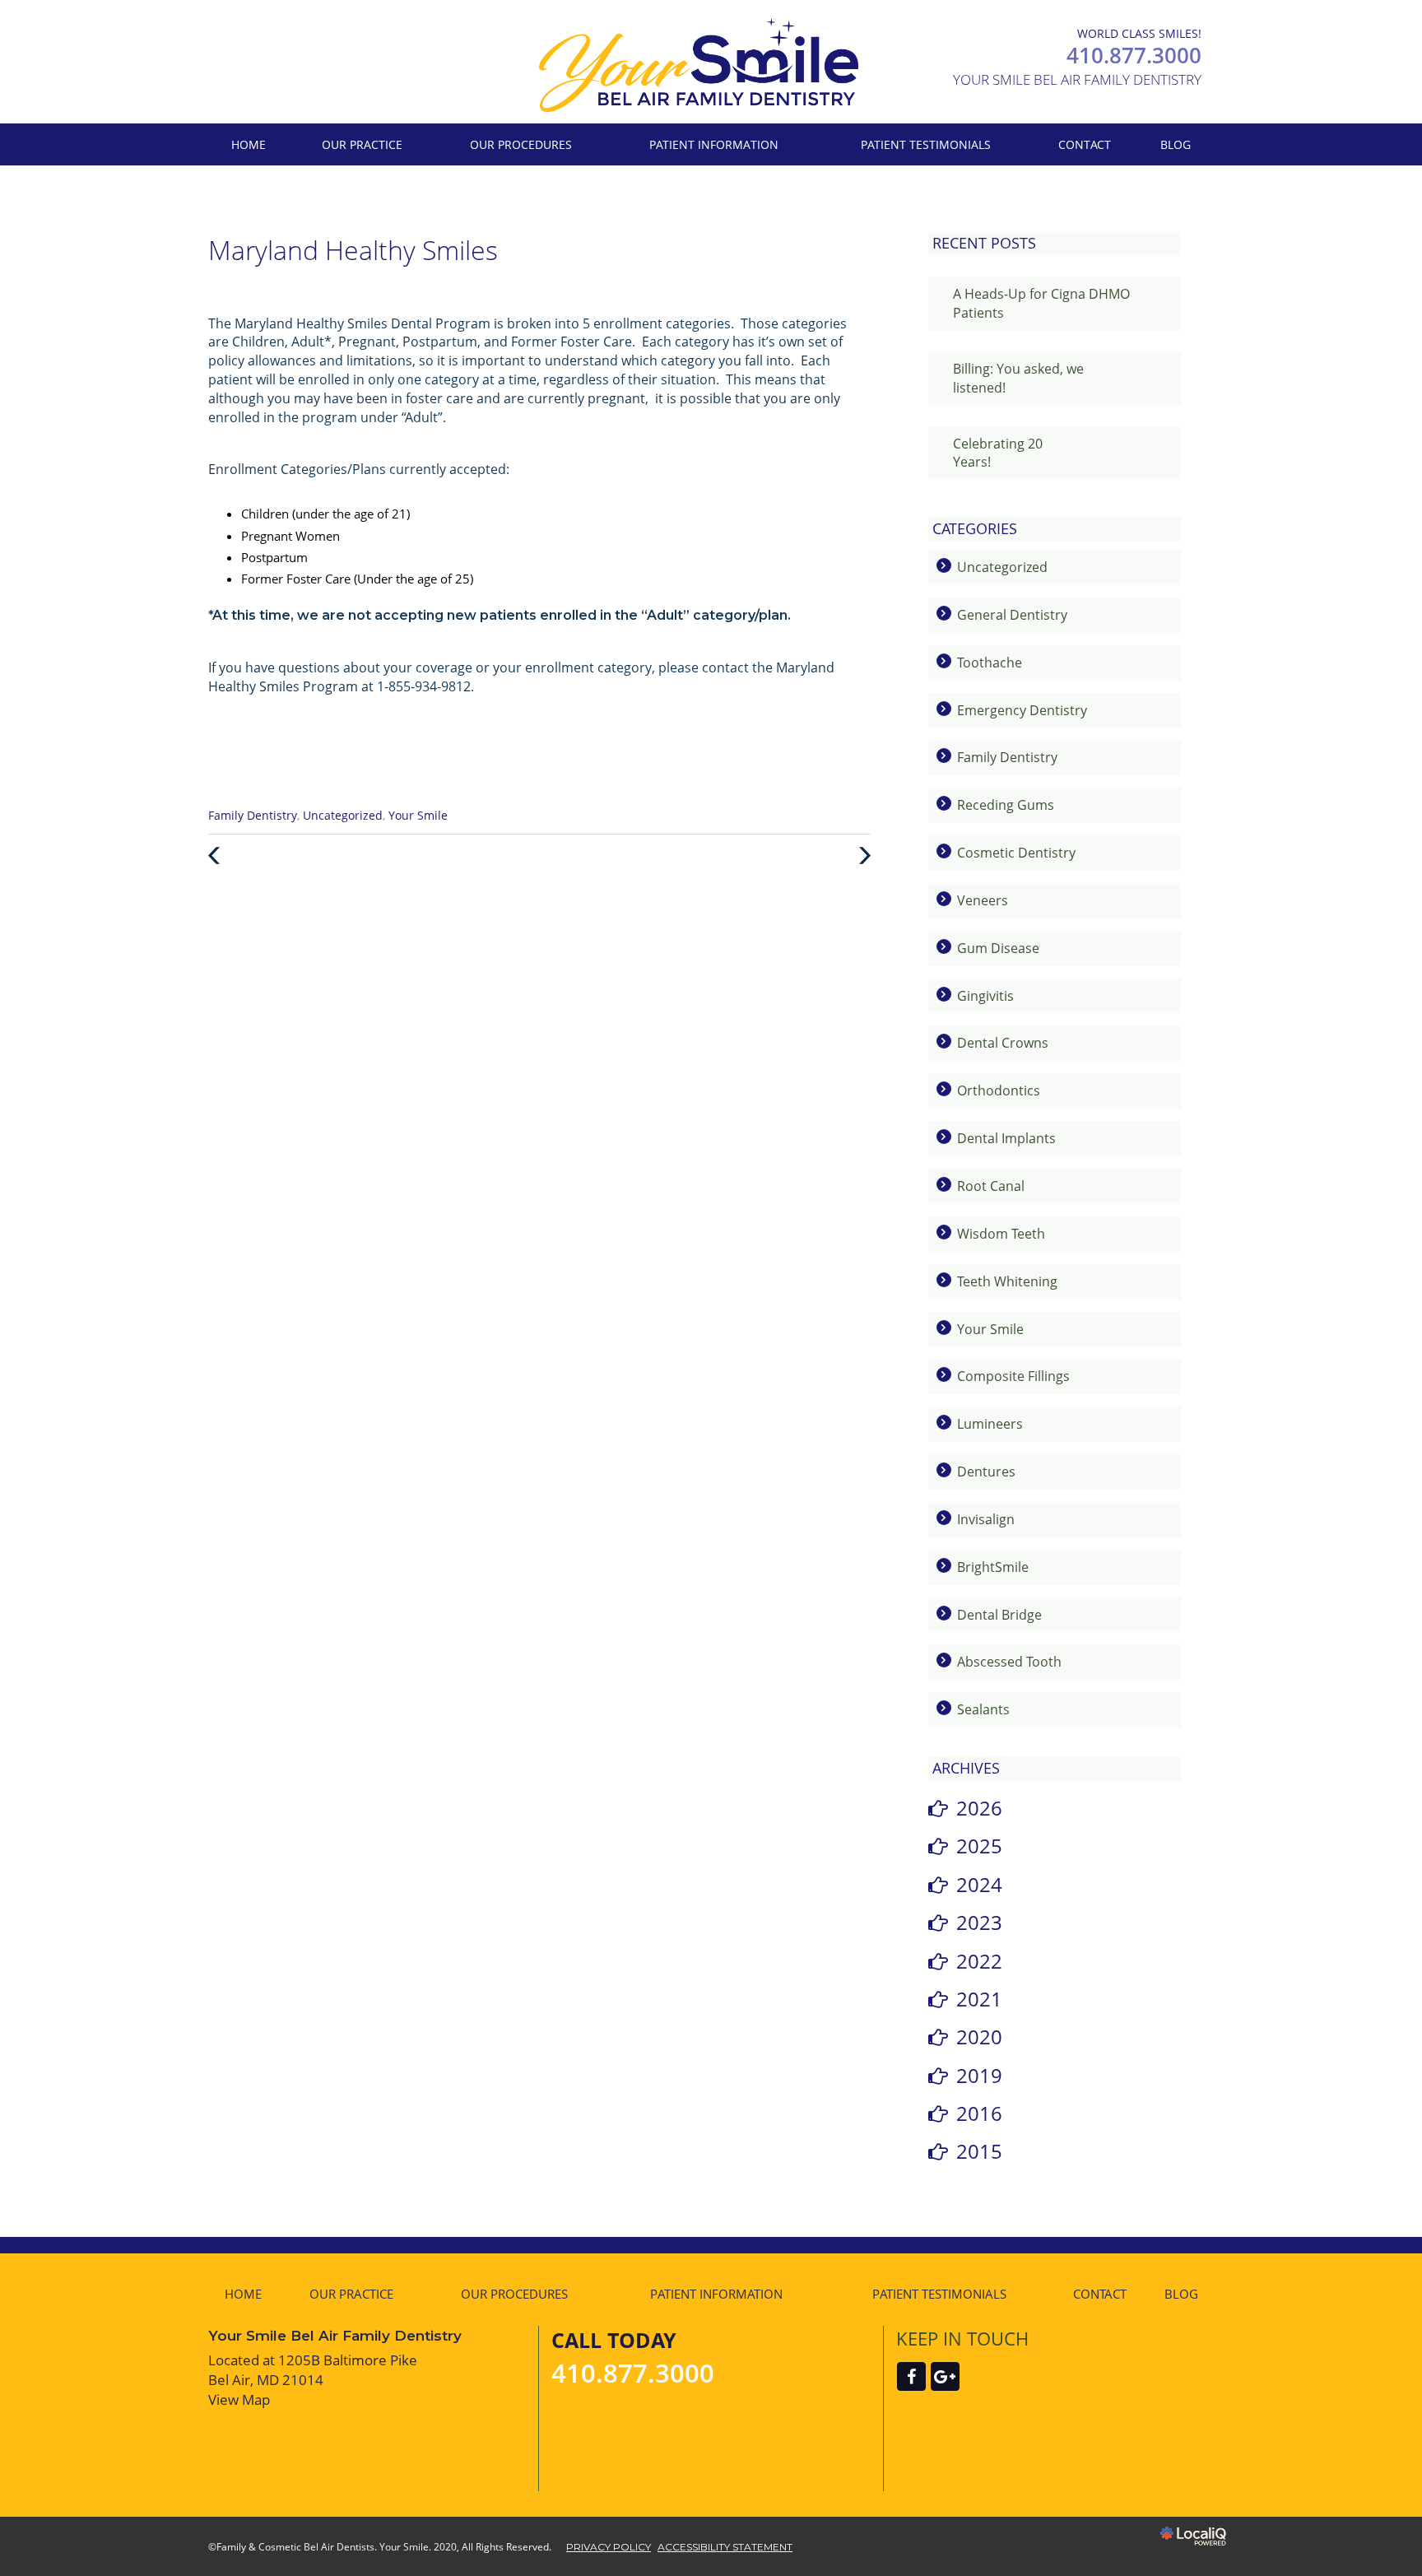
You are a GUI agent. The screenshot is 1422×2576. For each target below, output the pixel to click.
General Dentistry (1012, 615)
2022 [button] (979, 1961)
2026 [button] (979, 1808)
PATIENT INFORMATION (714, 144)
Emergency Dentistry (1022, 710)
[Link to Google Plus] (945, 2376)
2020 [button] (979, 2037)
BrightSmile (993, 1567)
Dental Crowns (1003, 1043)
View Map (239, 2399)
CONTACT (1085, 144)
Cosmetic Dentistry (1016, 853)
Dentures (986, 1472)
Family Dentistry (253, 815)
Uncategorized (343, 815)
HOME (249, 144)
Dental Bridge (999, 1615)
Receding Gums (1006, 805)
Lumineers (990, 1424)
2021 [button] (979, 1999)
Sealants (983, 1709)
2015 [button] (979, 2151)
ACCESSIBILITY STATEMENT (725, 2547)
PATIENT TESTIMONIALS (926, 144)
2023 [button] (979, 1922)
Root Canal (991, 1186)
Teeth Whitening (1007, 1281)
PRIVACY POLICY (609, 2547)
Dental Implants (1006, 1138)
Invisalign (986, 1519)
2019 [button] (979, 2075)
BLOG (1176, 144)
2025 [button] (979, 1846)
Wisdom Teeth (1001, 1234)
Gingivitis (985, 996)
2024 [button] (979, 1884)
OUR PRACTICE (362, 144)
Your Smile (418, 815)
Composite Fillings (1013, 1376)
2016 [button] (979, 2113)
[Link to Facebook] (911, 2376)
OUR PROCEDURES (521, 144)
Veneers (983, 900)
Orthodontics (999, 1090)
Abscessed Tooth (1009, 1662)
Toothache (990, 663)
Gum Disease (998, 948)
